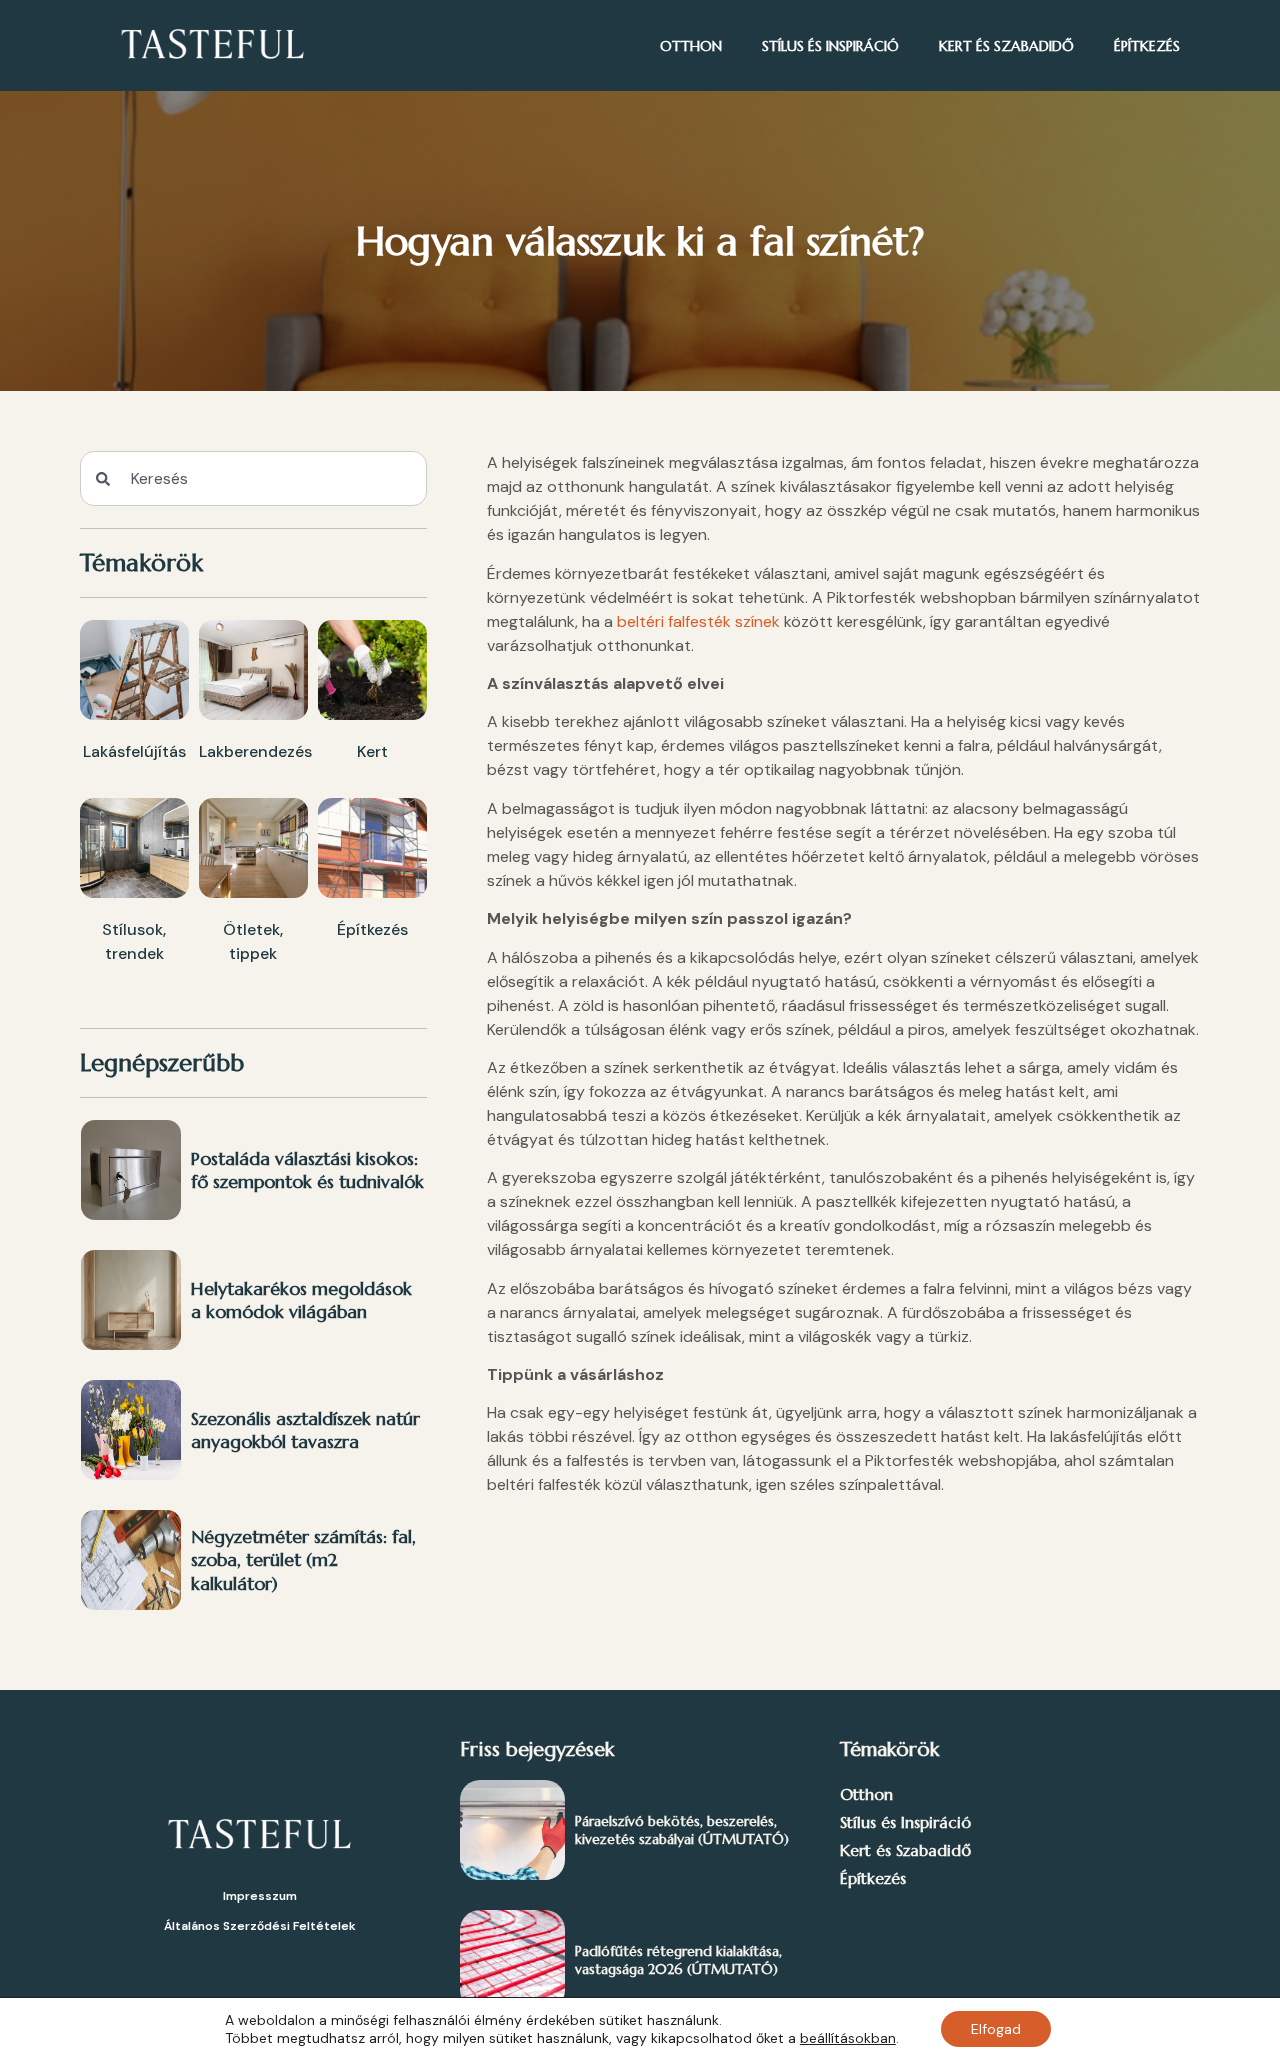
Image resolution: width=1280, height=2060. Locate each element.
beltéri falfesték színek (698, 621)
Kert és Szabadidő (1006, 46)
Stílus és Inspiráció (830, 46)
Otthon (691, 46)
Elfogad (996, 2029)
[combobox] (253, 478)
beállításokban (848, 2038)
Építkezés (1147, 46)
